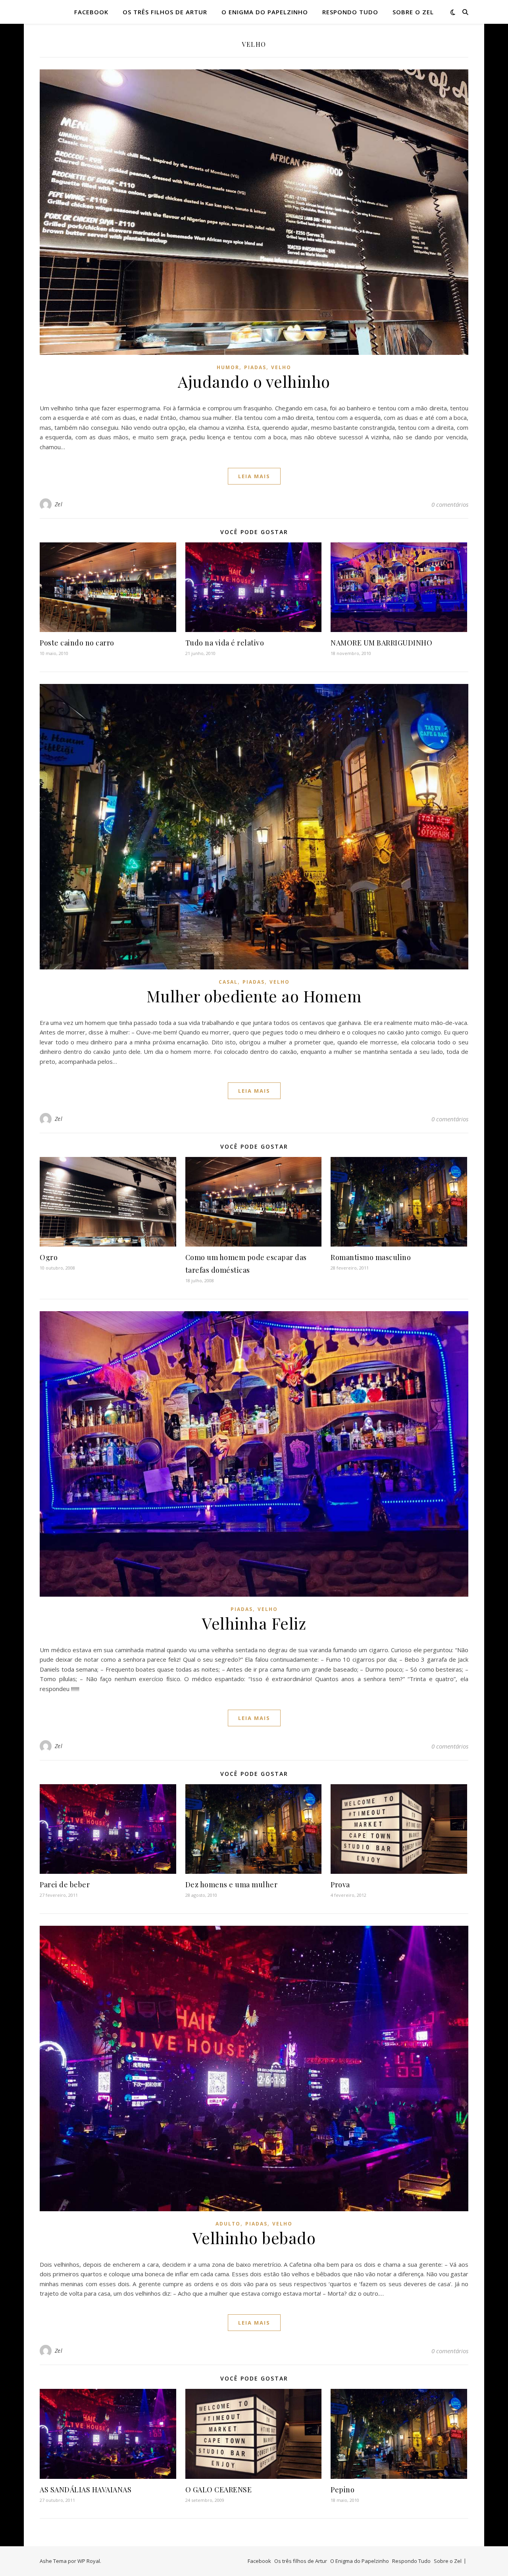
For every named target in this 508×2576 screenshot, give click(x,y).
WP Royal (89, 2561)
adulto (228, 2224)
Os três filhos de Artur (165, 12)
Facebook (91, 12)
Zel (59, 504)
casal (228, 982)
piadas (255, 367)
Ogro (49, 1257)
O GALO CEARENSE (219, 2490)
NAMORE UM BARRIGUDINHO (381, 643)
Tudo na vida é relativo (225, 643)
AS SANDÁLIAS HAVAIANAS (86, 2490)
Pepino (343, 2490)
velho (281, 367)
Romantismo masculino (371, 1257)
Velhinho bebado (254, 2238)
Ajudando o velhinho (254, 381)
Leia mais (254, 476)
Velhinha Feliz (254, 1623)
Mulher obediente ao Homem (254, 996)
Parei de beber (65, 1885)
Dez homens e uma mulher (232, 1885)
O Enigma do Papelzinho (265, 12)
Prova (340, 1885)
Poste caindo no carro (77, 643)
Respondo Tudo (350, 12)
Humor (228, 367)
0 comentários (450, 504)
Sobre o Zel (413, 12)
